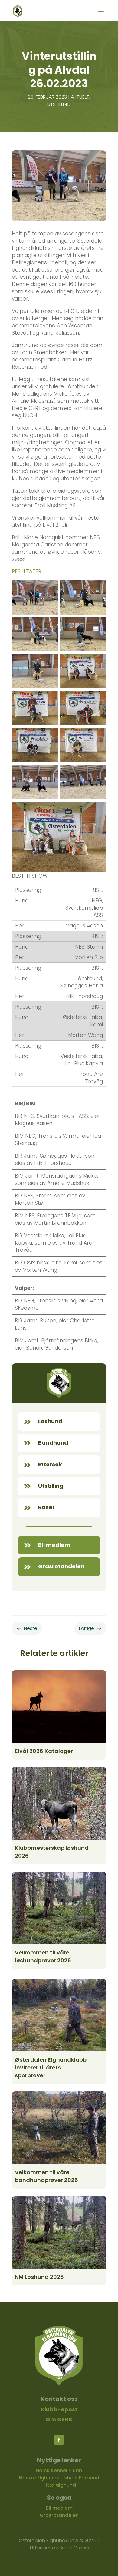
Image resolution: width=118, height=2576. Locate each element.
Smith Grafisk (74, 2548)
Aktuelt (80, 97)
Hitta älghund (59, 2485)
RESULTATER (26, 571)
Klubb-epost (59, 2409)
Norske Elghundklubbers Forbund (59, 2478)
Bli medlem (59, 2508)
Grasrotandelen (59, 2515)
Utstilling (59, 104)
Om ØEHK (59, 2419)
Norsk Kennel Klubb (59, 2471)
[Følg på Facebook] (59, 2440)
